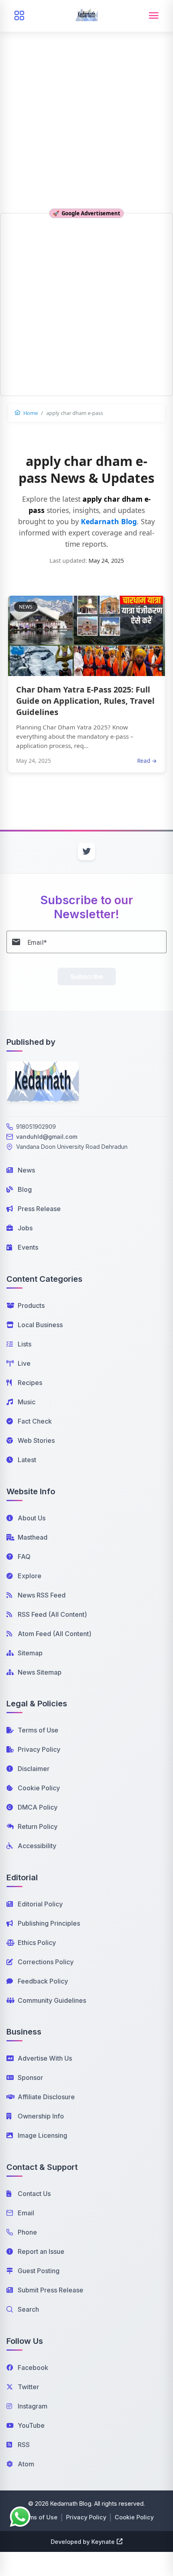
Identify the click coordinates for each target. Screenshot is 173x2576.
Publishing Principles (49, 1923)
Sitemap (30, 1653)
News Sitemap (40, 1672)
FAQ (24, 1557)
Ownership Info (41, 2116)
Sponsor (30, 2078)
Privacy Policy (39, 1749)
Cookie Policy (39, 1788)
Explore (30, 1576)
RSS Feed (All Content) (52, 1614)
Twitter (28, 2387)
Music (27, 1402)
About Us (32, 1518)
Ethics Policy (37, 1943)
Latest (27, 1460)
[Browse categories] (19, 16)
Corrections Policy (46, 1962)
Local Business (40, 1325)
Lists (25, 1344)
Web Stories (36, 1440)
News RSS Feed (42, 1595)
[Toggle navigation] (154, 16)
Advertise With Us (45, 2058)
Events (28, 1247)
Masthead (33, 1537)
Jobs (25, 1228)
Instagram (33, 2406)
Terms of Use (38, 1730)
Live (24, 1363)
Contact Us (34, 2194)
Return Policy (38, 1826)
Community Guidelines (52, 2000)
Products (31, 1305)
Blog (25, 1189)
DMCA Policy (38, 1807)
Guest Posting (39, 2271)
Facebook (33, 2368)
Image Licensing (42, 2135)
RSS (24, 2445)
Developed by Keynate (83, 2542)
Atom (26, 2464)
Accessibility (37, 1846)
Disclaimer (34, 1769)
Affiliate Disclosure (46, 2097)
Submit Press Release (50, 2290)
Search (28, 2309)
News (26, 1170)
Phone (27, 2232)
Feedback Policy (43, 1981)
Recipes (30, 1383)
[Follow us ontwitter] (86, 852)
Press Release (39, 1209)
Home (30, 413)
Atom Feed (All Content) (55, 1634)
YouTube (31, 2425)
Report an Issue (41, 2251)
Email (26, 2213)
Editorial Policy (40, 1904)
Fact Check (35, 1421)
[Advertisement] (86, 90)
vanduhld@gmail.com (47, 1137)
